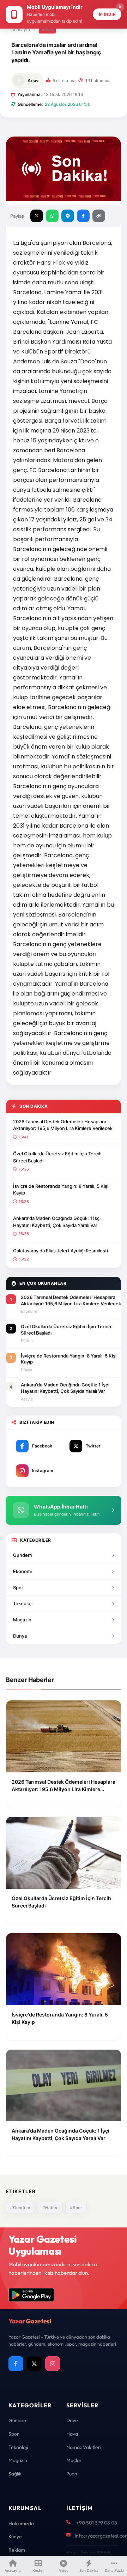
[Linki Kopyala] (99, 216)
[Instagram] (53, 2364)
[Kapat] (120, 7)
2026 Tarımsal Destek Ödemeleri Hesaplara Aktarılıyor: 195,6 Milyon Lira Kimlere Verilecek (63, 1125)
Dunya (20, 1636)
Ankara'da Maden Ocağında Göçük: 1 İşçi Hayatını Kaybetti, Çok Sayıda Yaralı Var (57, 1222)
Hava (72, 2434)
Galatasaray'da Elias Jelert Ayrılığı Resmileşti (61, 1251)
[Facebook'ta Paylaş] (83, 216)
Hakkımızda (21, 2523)
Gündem (18, 2420)
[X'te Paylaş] (37, 216)
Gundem (22, 1555)
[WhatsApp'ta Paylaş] (52, 216)
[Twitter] (34, 2364)
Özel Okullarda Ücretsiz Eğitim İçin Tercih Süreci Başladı (57, 1157)
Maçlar (74, 2460)
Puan (72, 2474)
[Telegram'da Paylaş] (68, 216)
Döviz (72, 2420)
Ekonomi (22, 1571)
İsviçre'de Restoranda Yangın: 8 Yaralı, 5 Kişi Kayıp (61, 1190)
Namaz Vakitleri (84, 2447)
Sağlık (15, 2474)
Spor (47, 29)
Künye (15, 2536)
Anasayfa (21, 29)
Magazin (22, 1620)
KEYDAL (103, 2552)
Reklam (17, 2550)
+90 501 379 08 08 (97, 2523)
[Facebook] (16, 2364)
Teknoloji (23, 1603)
